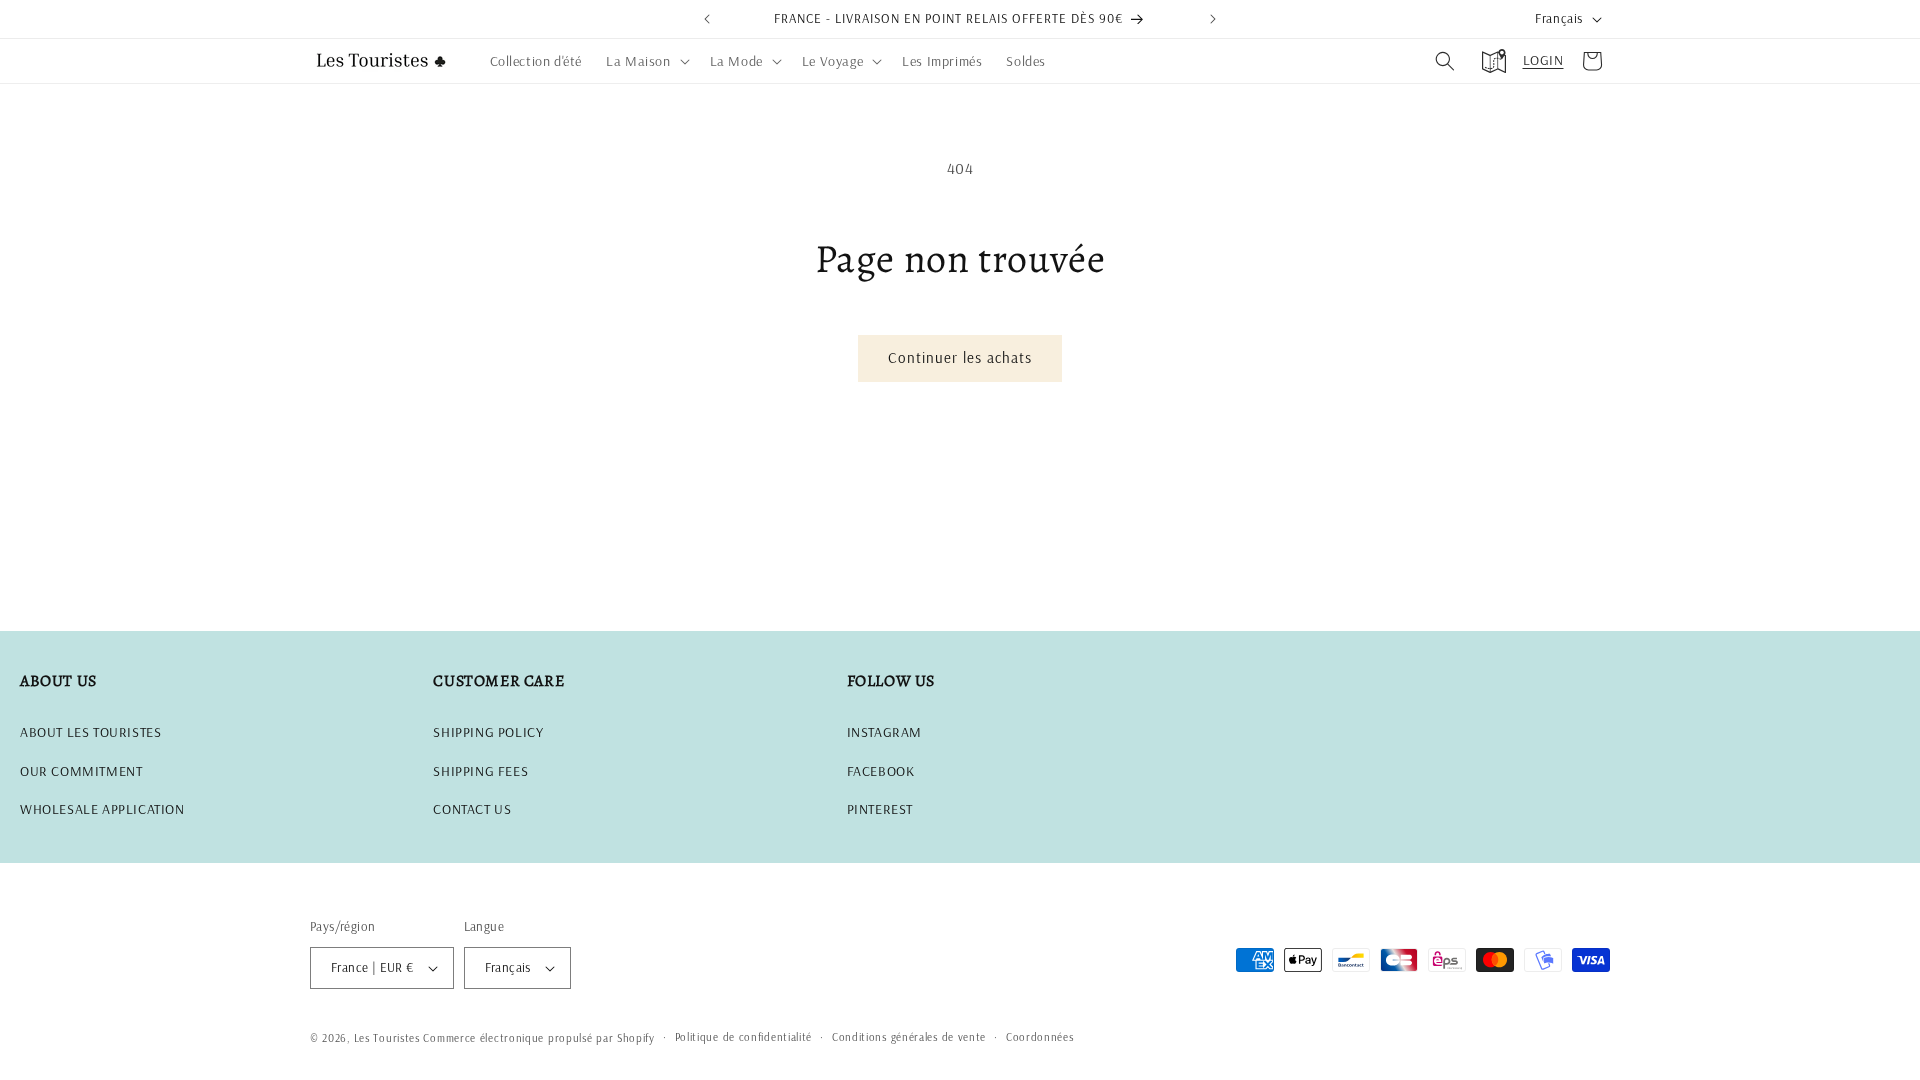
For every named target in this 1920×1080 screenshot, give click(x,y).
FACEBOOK (881, 771)
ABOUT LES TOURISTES (90, 732)
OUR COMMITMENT (81, 771)
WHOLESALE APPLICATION (102, 809)
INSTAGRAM (884, 732)
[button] (645, 61)
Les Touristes (387, 1038)
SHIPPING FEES (480, 771)
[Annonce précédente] (707, 19)
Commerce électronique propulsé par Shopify (538, 1038)
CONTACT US (472, 809)
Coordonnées (1040, 1037)
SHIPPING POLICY (488, 732)
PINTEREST (880, 809)
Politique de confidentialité (744, 1037)
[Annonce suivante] (1213, 19)
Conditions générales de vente (909, 1037)
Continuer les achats (960, 357)
